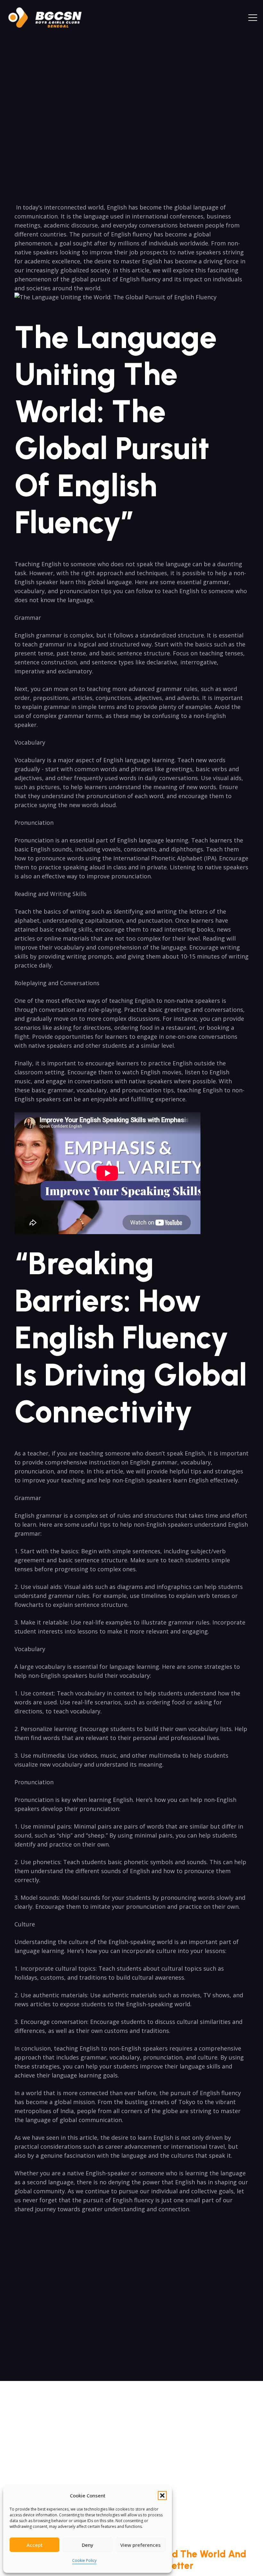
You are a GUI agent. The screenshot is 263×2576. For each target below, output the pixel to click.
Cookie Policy (84, 2560)
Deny (88, 2545)
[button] (162, 2495)
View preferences (140, 2545)
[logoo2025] (49, 18)
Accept (35, 2545)
